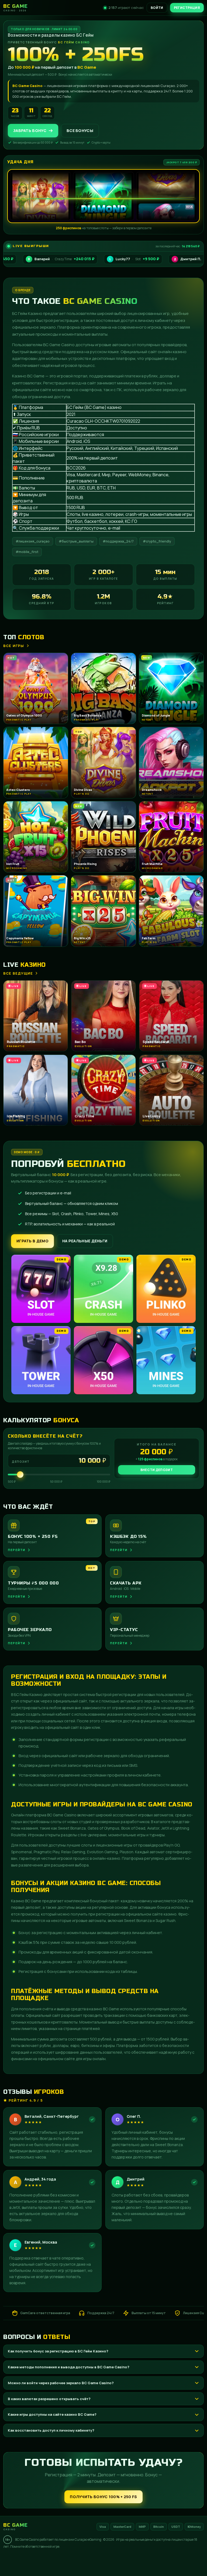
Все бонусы (80, 131)
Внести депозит (157, 1470)
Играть (84, 2561)
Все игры (14, 646)
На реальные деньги (85, 1241)
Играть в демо (32, 1241)
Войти (157, 8)
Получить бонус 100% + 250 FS (103, 2497)
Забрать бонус (30, 131)
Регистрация (187, 8)
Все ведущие (18, 973)
